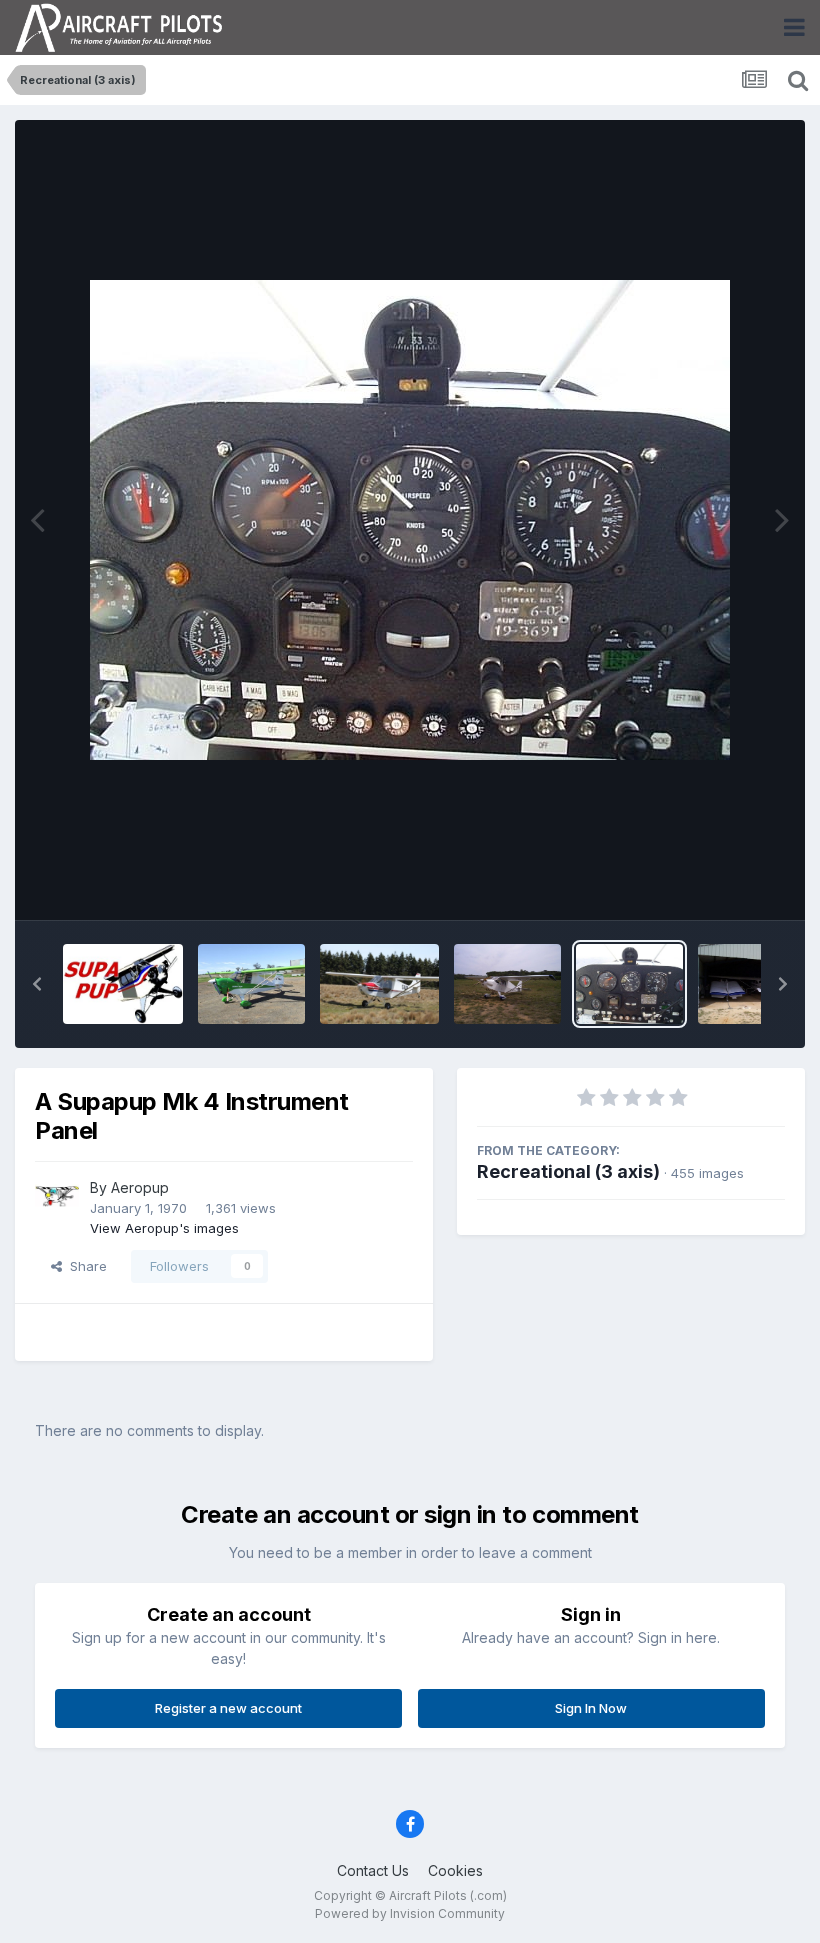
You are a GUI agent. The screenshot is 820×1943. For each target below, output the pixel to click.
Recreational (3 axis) (568, 1171)
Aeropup (140, 1187)
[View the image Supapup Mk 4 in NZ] (380, 984)
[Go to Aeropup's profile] (57, 1199)
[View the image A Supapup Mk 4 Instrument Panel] (629, 984)
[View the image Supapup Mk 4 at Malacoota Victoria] (507, 984)
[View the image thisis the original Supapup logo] (123, 984)
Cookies (455, 1870)
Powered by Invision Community (410, 1913)
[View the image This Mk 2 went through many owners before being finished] (251, 984)
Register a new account (228, 1708)
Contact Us (373, 1870)
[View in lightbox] (410, 520)
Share (84, 1266)
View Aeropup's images (164, 1228)
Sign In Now (591, 1708)
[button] (37, 984)
